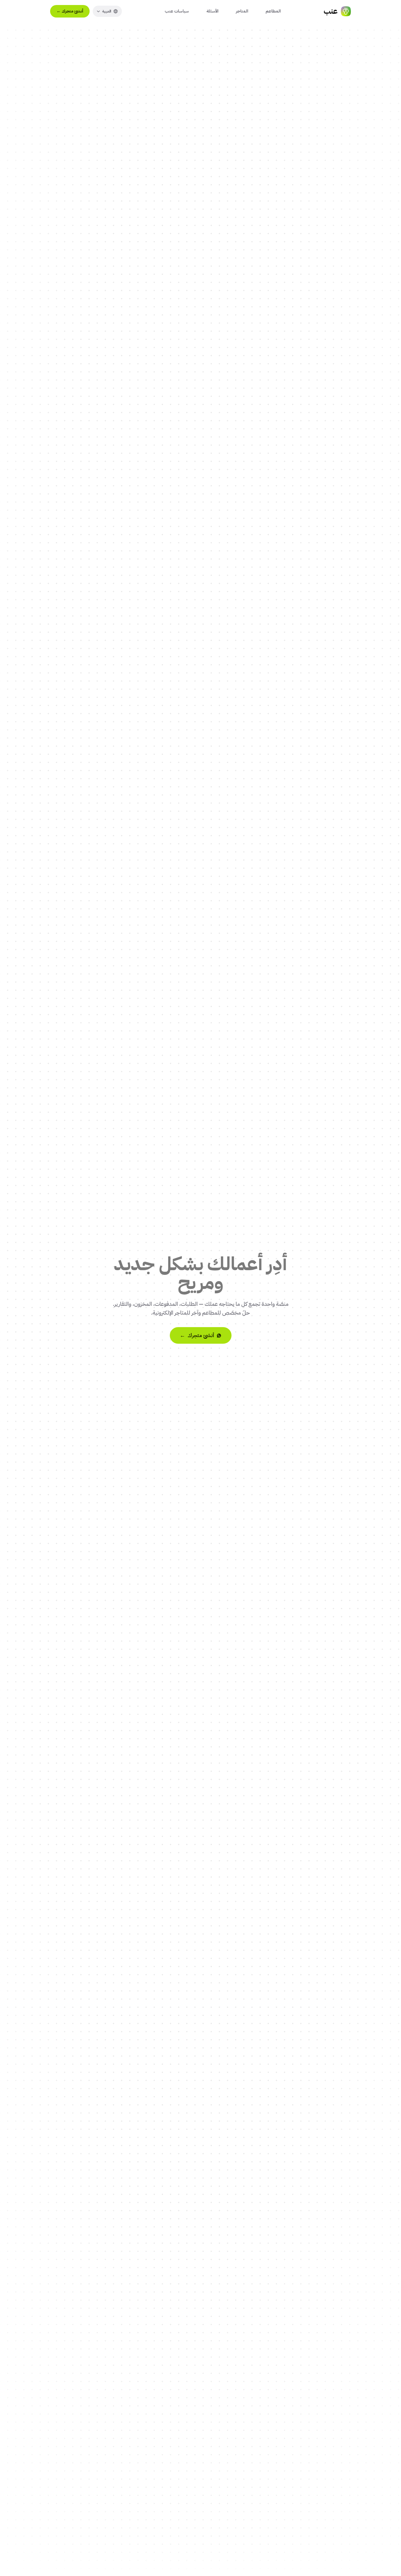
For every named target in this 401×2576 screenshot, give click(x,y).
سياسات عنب (177, 11)
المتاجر (242, 11)
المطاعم (273, 11)
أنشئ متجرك (70, 11)
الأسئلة (212, 11)
